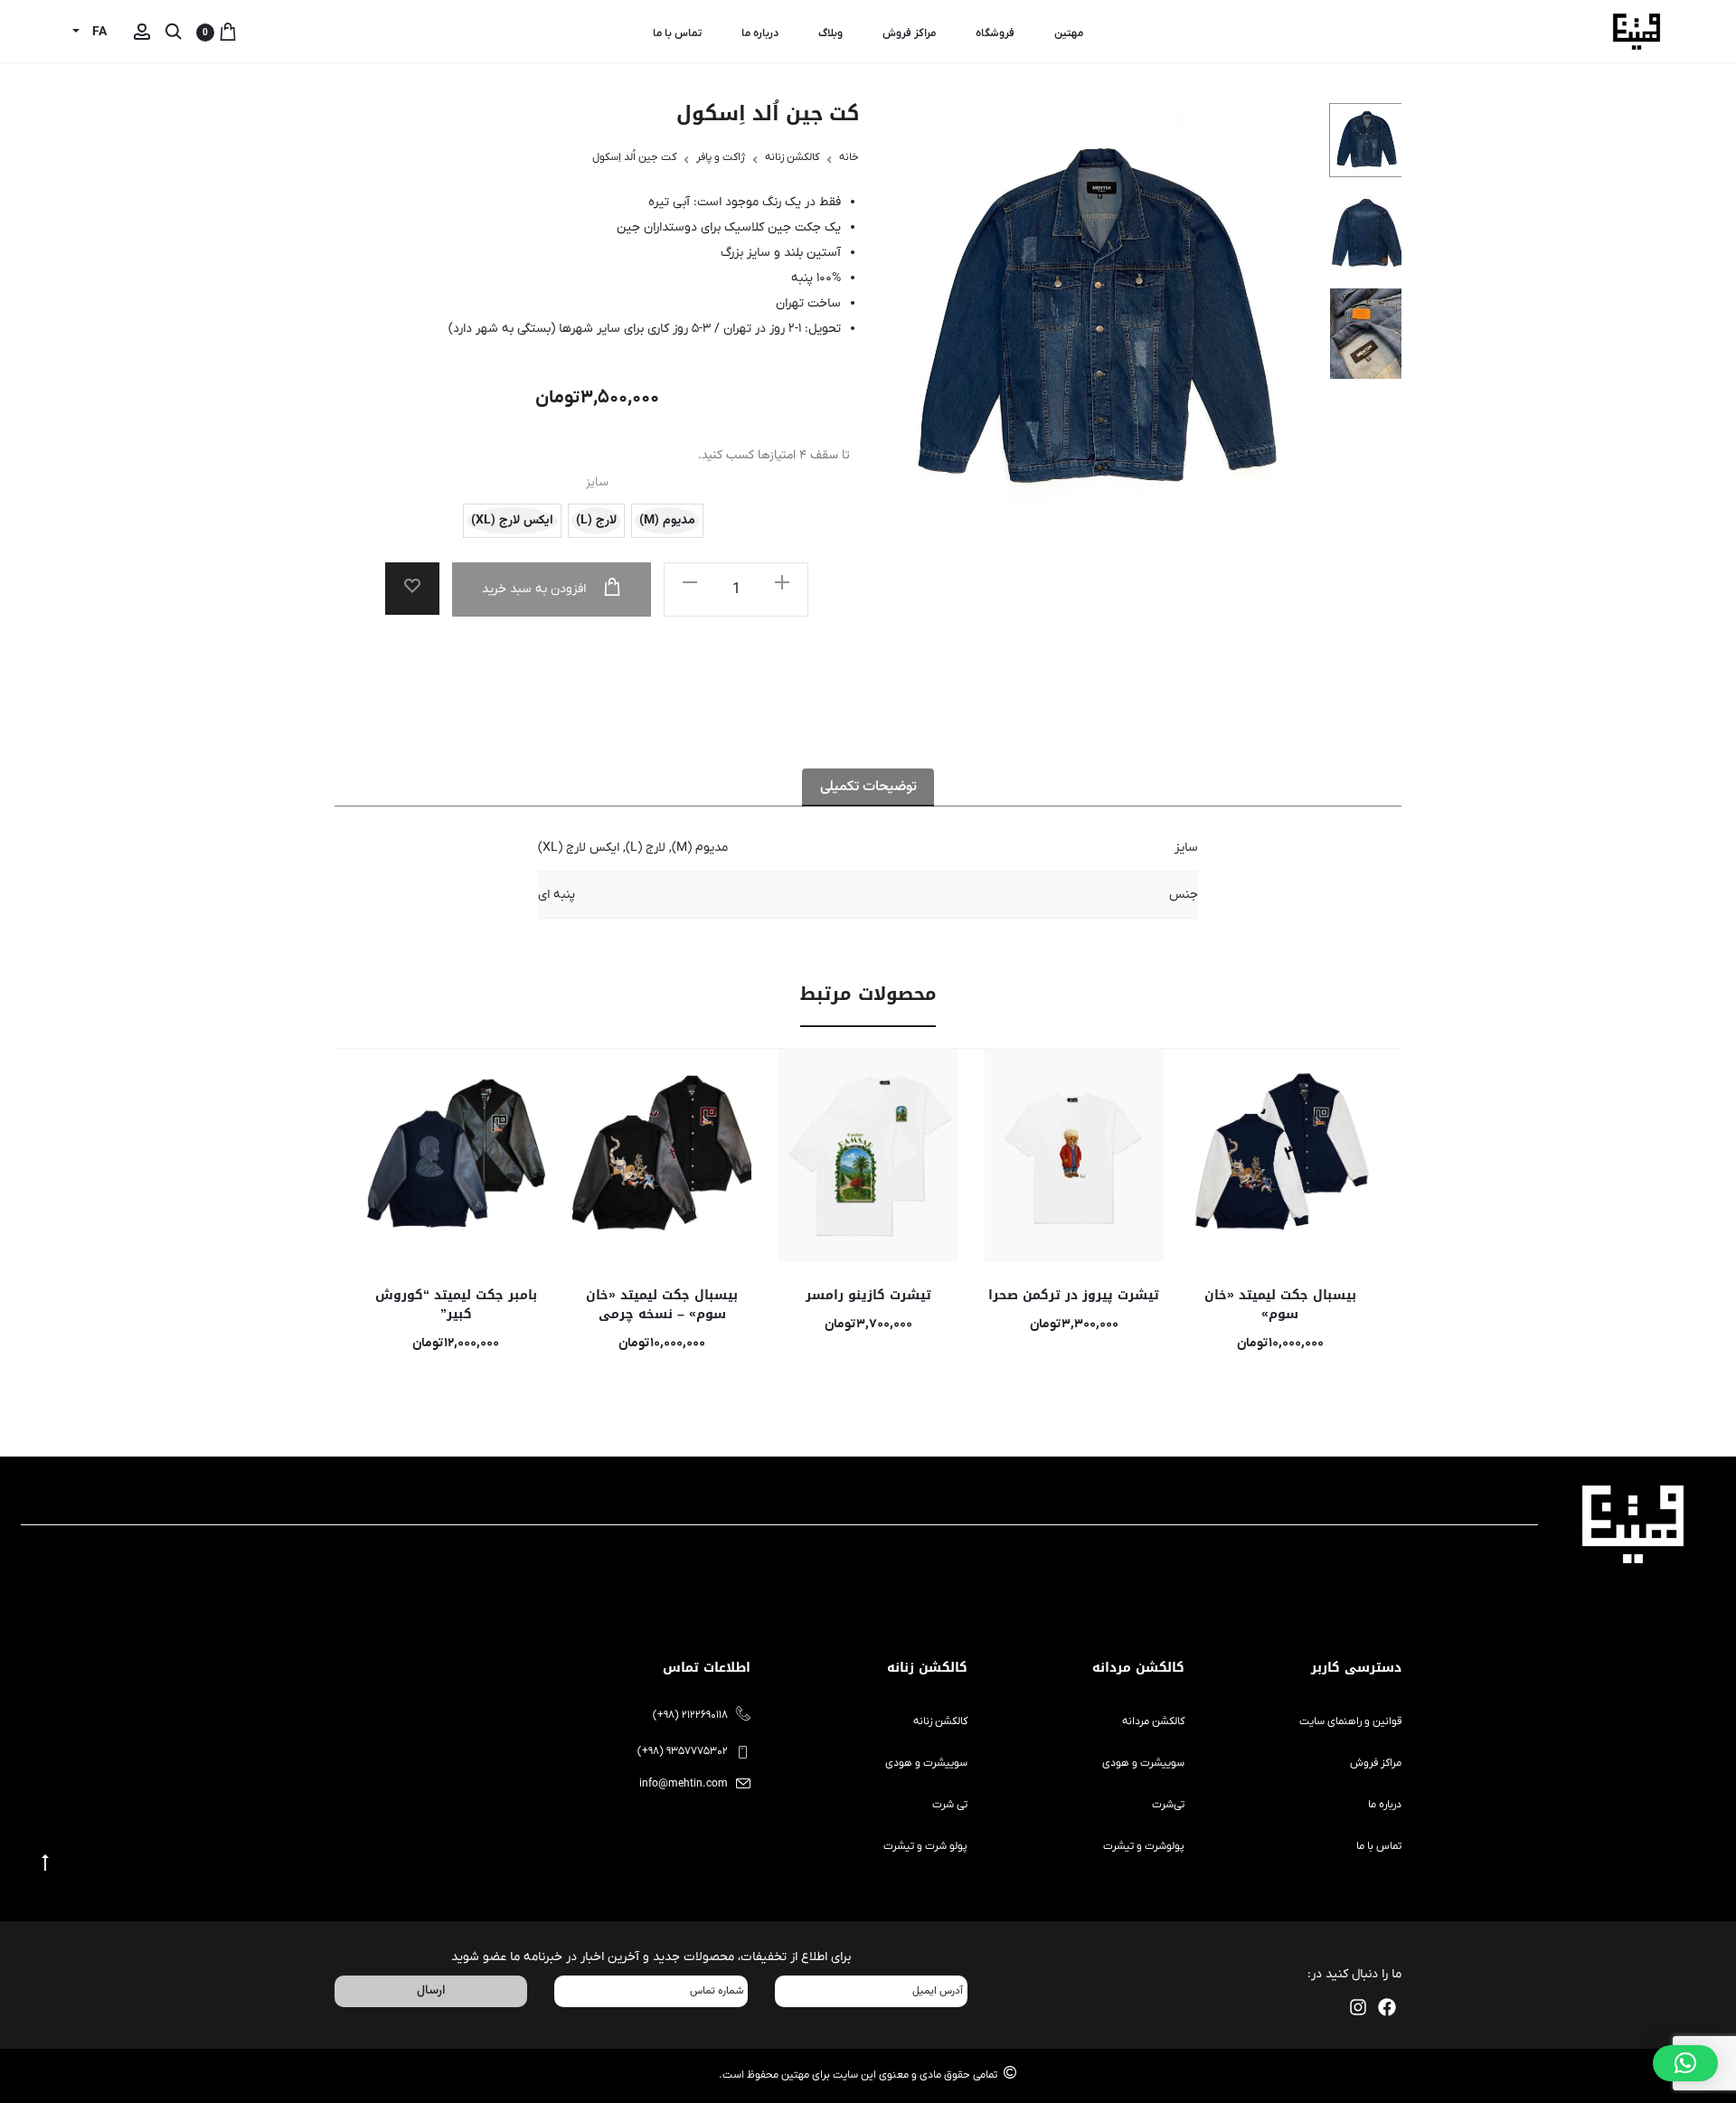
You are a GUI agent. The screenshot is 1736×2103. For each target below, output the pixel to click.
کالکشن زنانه (792, 157)
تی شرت (950, 1805)
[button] (690, 583)
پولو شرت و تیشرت (925, 1846)
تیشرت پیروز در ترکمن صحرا (1074, 1295)
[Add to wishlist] (412, 589)
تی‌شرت (1168, 1805)
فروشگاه (995, 33)
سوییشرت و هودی (1143, 1763)
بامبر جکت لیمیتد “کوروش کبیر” (456, 1305)
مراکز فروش (909, 33)
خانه (849, 157)
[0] (228, 33)
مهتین (1069, 33)
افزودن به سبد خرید (536, 589)
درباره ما (760, 33)
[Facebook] (1387, 2007)
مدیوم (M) (700, 848)
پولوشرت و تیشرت (1144, 1846)
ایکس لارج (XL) (579, 848)
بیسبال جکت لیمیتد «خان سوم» (1280, 1305)
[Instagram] (1358, 2007)
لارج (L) (646, 848)
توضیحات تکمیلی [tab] (868, 787)
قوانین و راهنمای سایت (1350, 1721)
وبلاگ (830, 33)
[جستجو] (174, 33)
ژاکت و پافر (721, 157)
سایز (597, 483)
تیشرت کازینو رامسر (868, 1295)
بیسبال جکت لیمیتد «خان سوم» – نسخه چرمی (662, 1305)
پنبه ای (557, 895)
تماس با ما (677, 33)
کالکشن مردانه (1153, 1721)
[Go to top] (45, 1863)
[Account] (142, 33)
